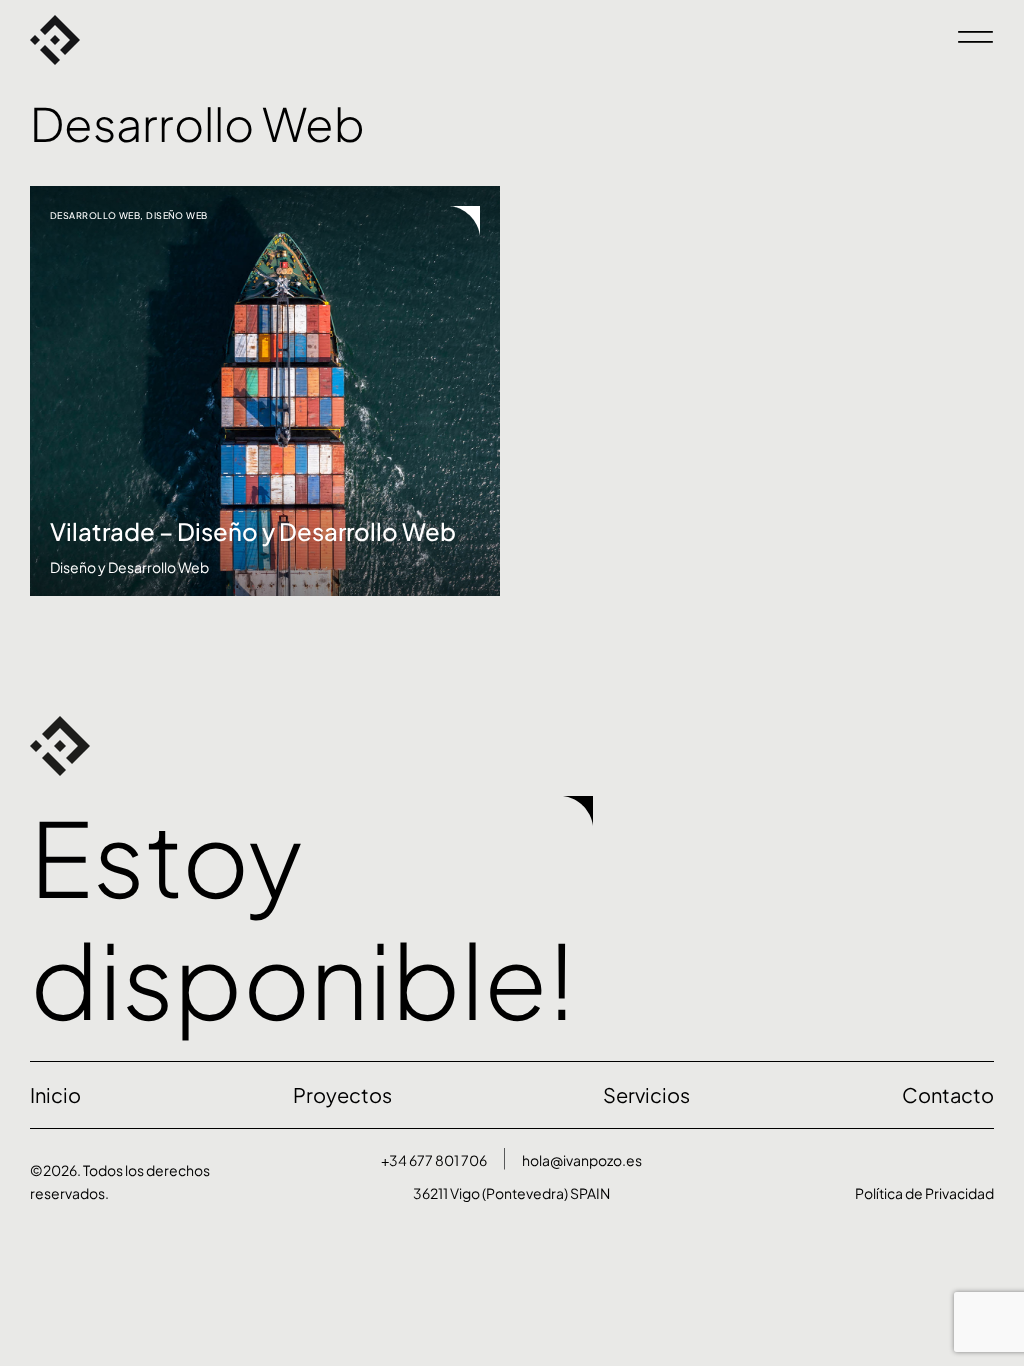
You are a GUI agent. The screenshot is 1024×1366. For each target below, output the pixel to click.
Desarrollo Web (95, 215)
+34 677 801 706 (434, 1160)
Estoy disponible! (303, 918)
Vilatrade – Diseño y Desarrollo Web (253, 531)
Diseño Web (177, 215)
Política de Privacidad (924, 1193)
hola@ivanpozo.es (582, 1160)
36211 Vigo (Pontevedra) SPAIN (511, 1193)
